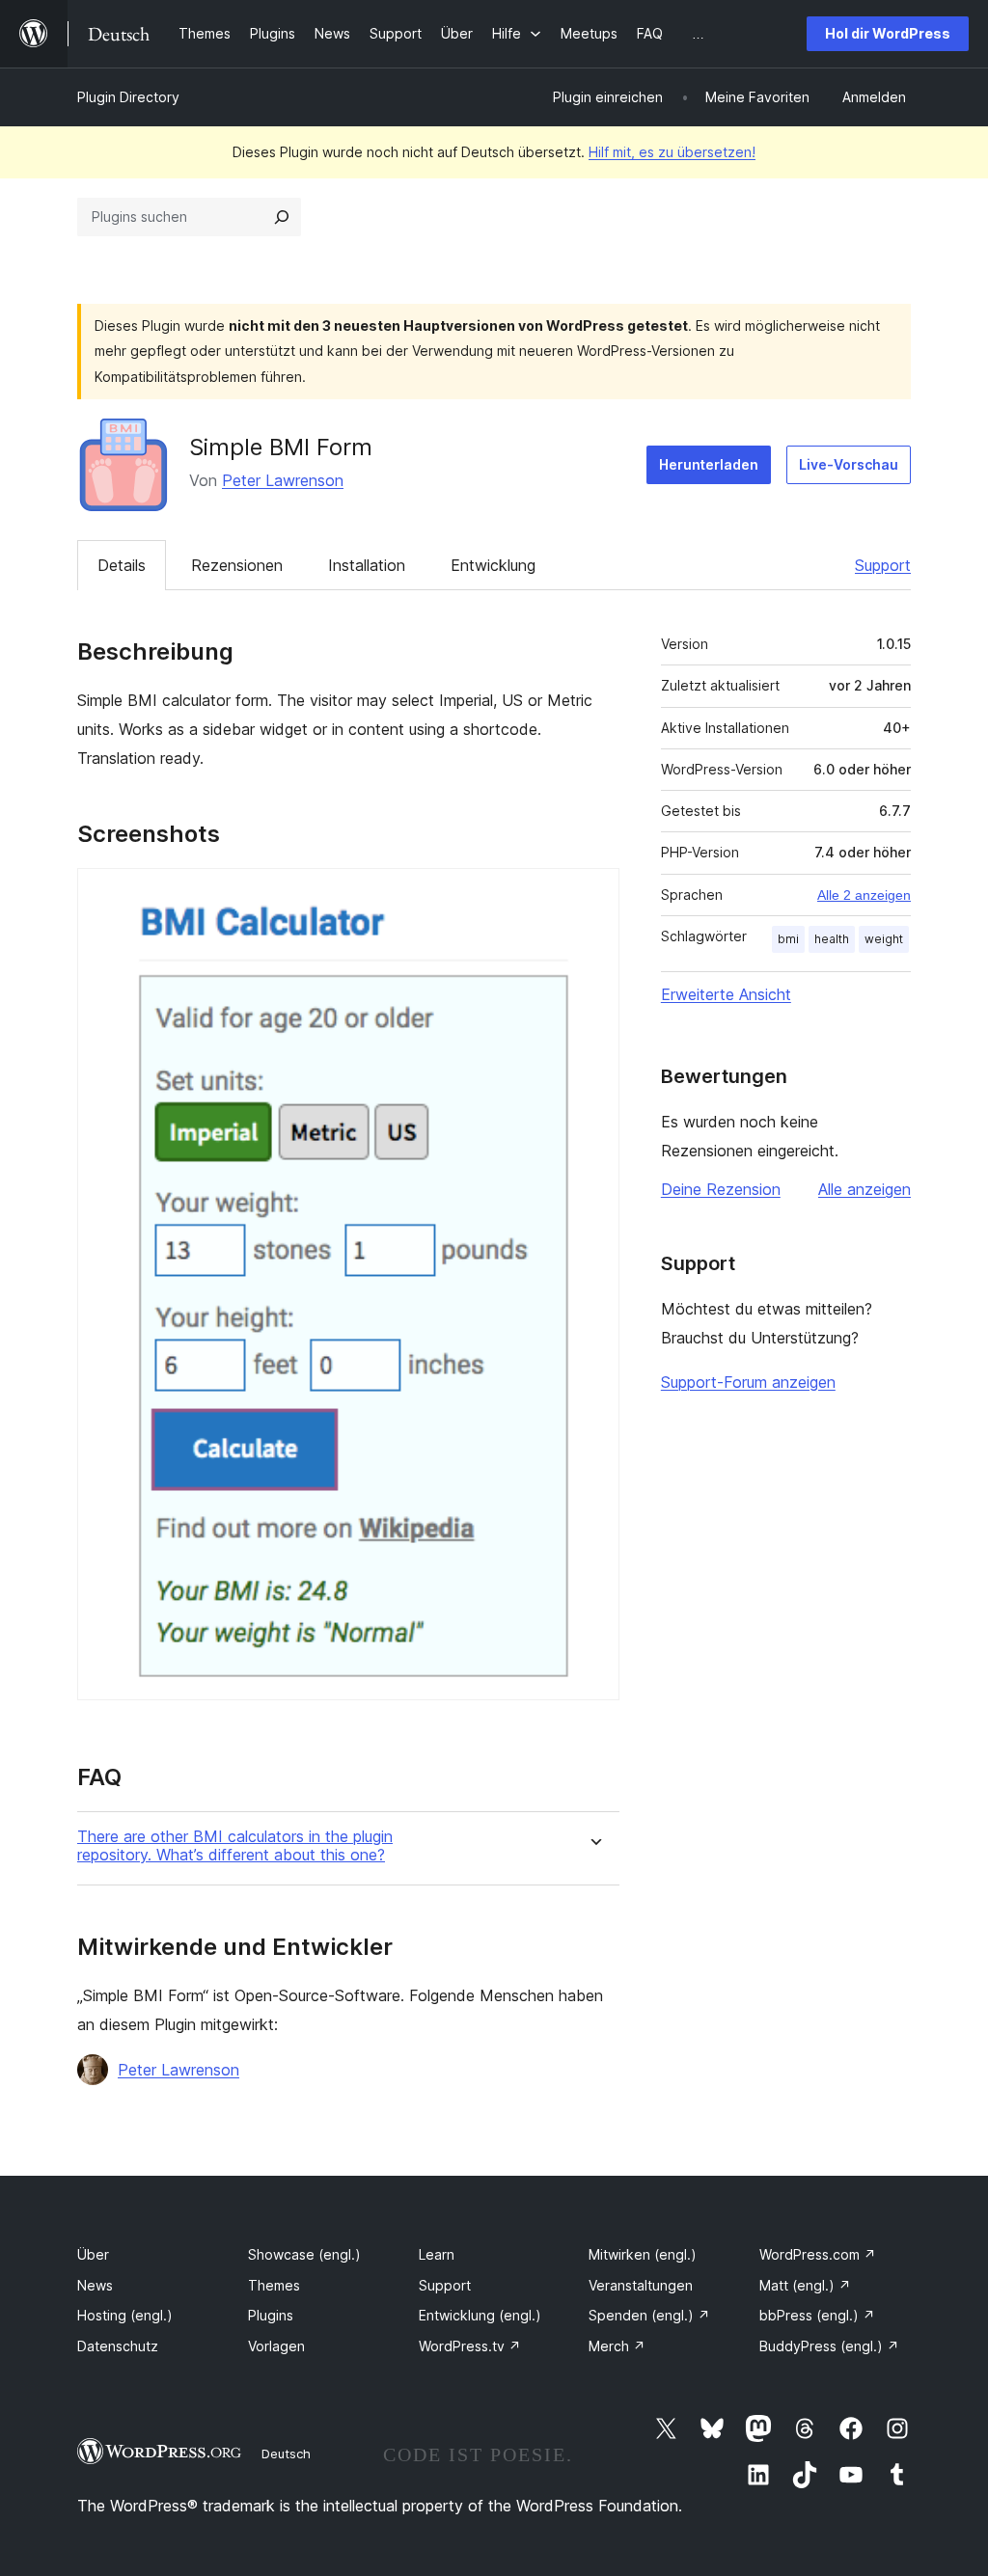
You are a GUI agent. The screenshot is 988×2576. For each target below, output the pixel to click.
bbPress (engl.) (817, 2315)
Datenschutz (118, 2346)
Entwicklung (493, 565)
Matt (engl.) (805, 2285)
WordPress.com (818, 2254)
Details (122, 565)
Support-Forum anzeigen (748, 1382)
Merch (617, 2346)
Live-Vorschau (849, 464)
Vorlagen (276, 2346)
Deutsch (286, 2454)
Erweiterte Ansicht (726, 994)
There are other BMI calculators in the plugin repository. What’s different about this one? (235, 1846)
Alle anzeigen (864, 1189)
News (95, 2285)
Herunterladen (709, 464)
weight (884, 939)
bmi (788, 939)
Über (93, 2254)
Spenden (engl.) (649, 2315)
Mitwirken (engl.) (643, 2254)
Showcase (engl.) (304, 2254)
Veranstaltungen (641, 2285)
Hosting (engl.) (125, 2315)
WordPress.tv (470, 2346)
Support (883, 565)
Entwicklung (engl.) (480, 2315)
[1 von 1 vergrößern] (593, 894)
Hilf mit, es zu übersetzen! (672, 152)
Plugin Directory (128, 97)
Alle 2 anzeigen (864, 895)
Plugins (271, 2315)
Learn (437, 2254)
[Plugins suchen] (282, 217)
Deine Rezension (721, 1189)
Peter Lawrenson (283, 480)
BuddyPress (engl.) (829, 2346)
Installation (367, 565)
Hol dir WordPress (888, 33)
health (832, 939)
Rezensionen (237, 565)
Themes (274, 2285)
